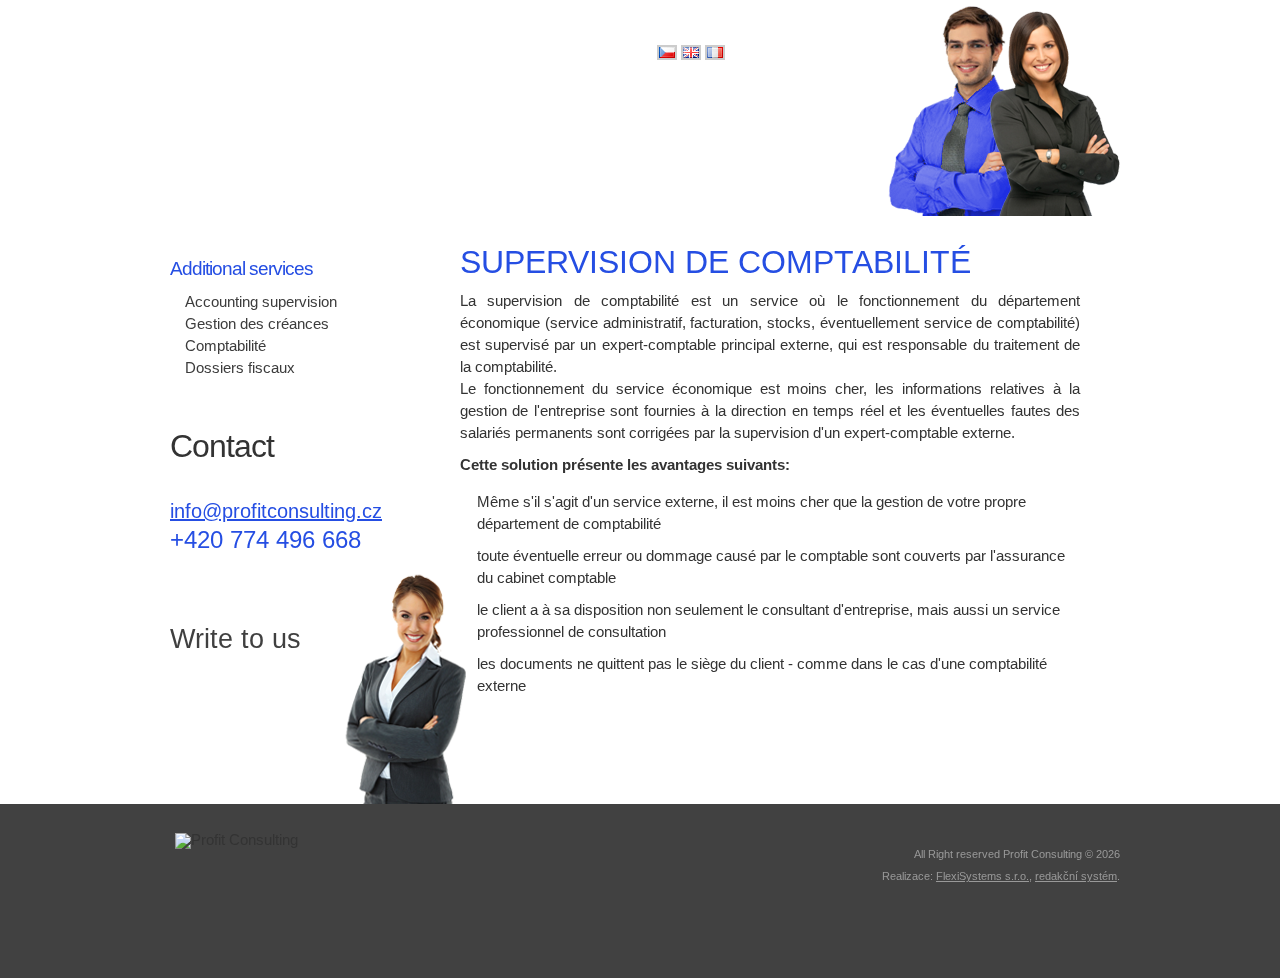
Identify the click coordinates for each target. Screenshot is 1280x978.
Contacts (839, 174)
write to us (225, 720)
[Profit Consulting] (297, 66)
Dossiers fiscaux (240, 368)
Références (633, 174)
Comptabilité (225, 346)
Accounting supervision (261, 302)
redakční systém (1076, 876)
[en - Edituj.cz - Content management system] (691, 55)
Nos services (526, 174)
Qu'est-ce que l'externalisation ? (347, 174)
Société (187, 174)
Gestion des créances (257, 324)
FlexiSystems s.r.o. (982, 876)
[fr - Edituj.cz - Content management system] (715, 55)
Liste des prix (741, 174)
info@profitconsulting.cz (276, 511)
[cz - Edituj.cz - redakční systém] (667, 55)
